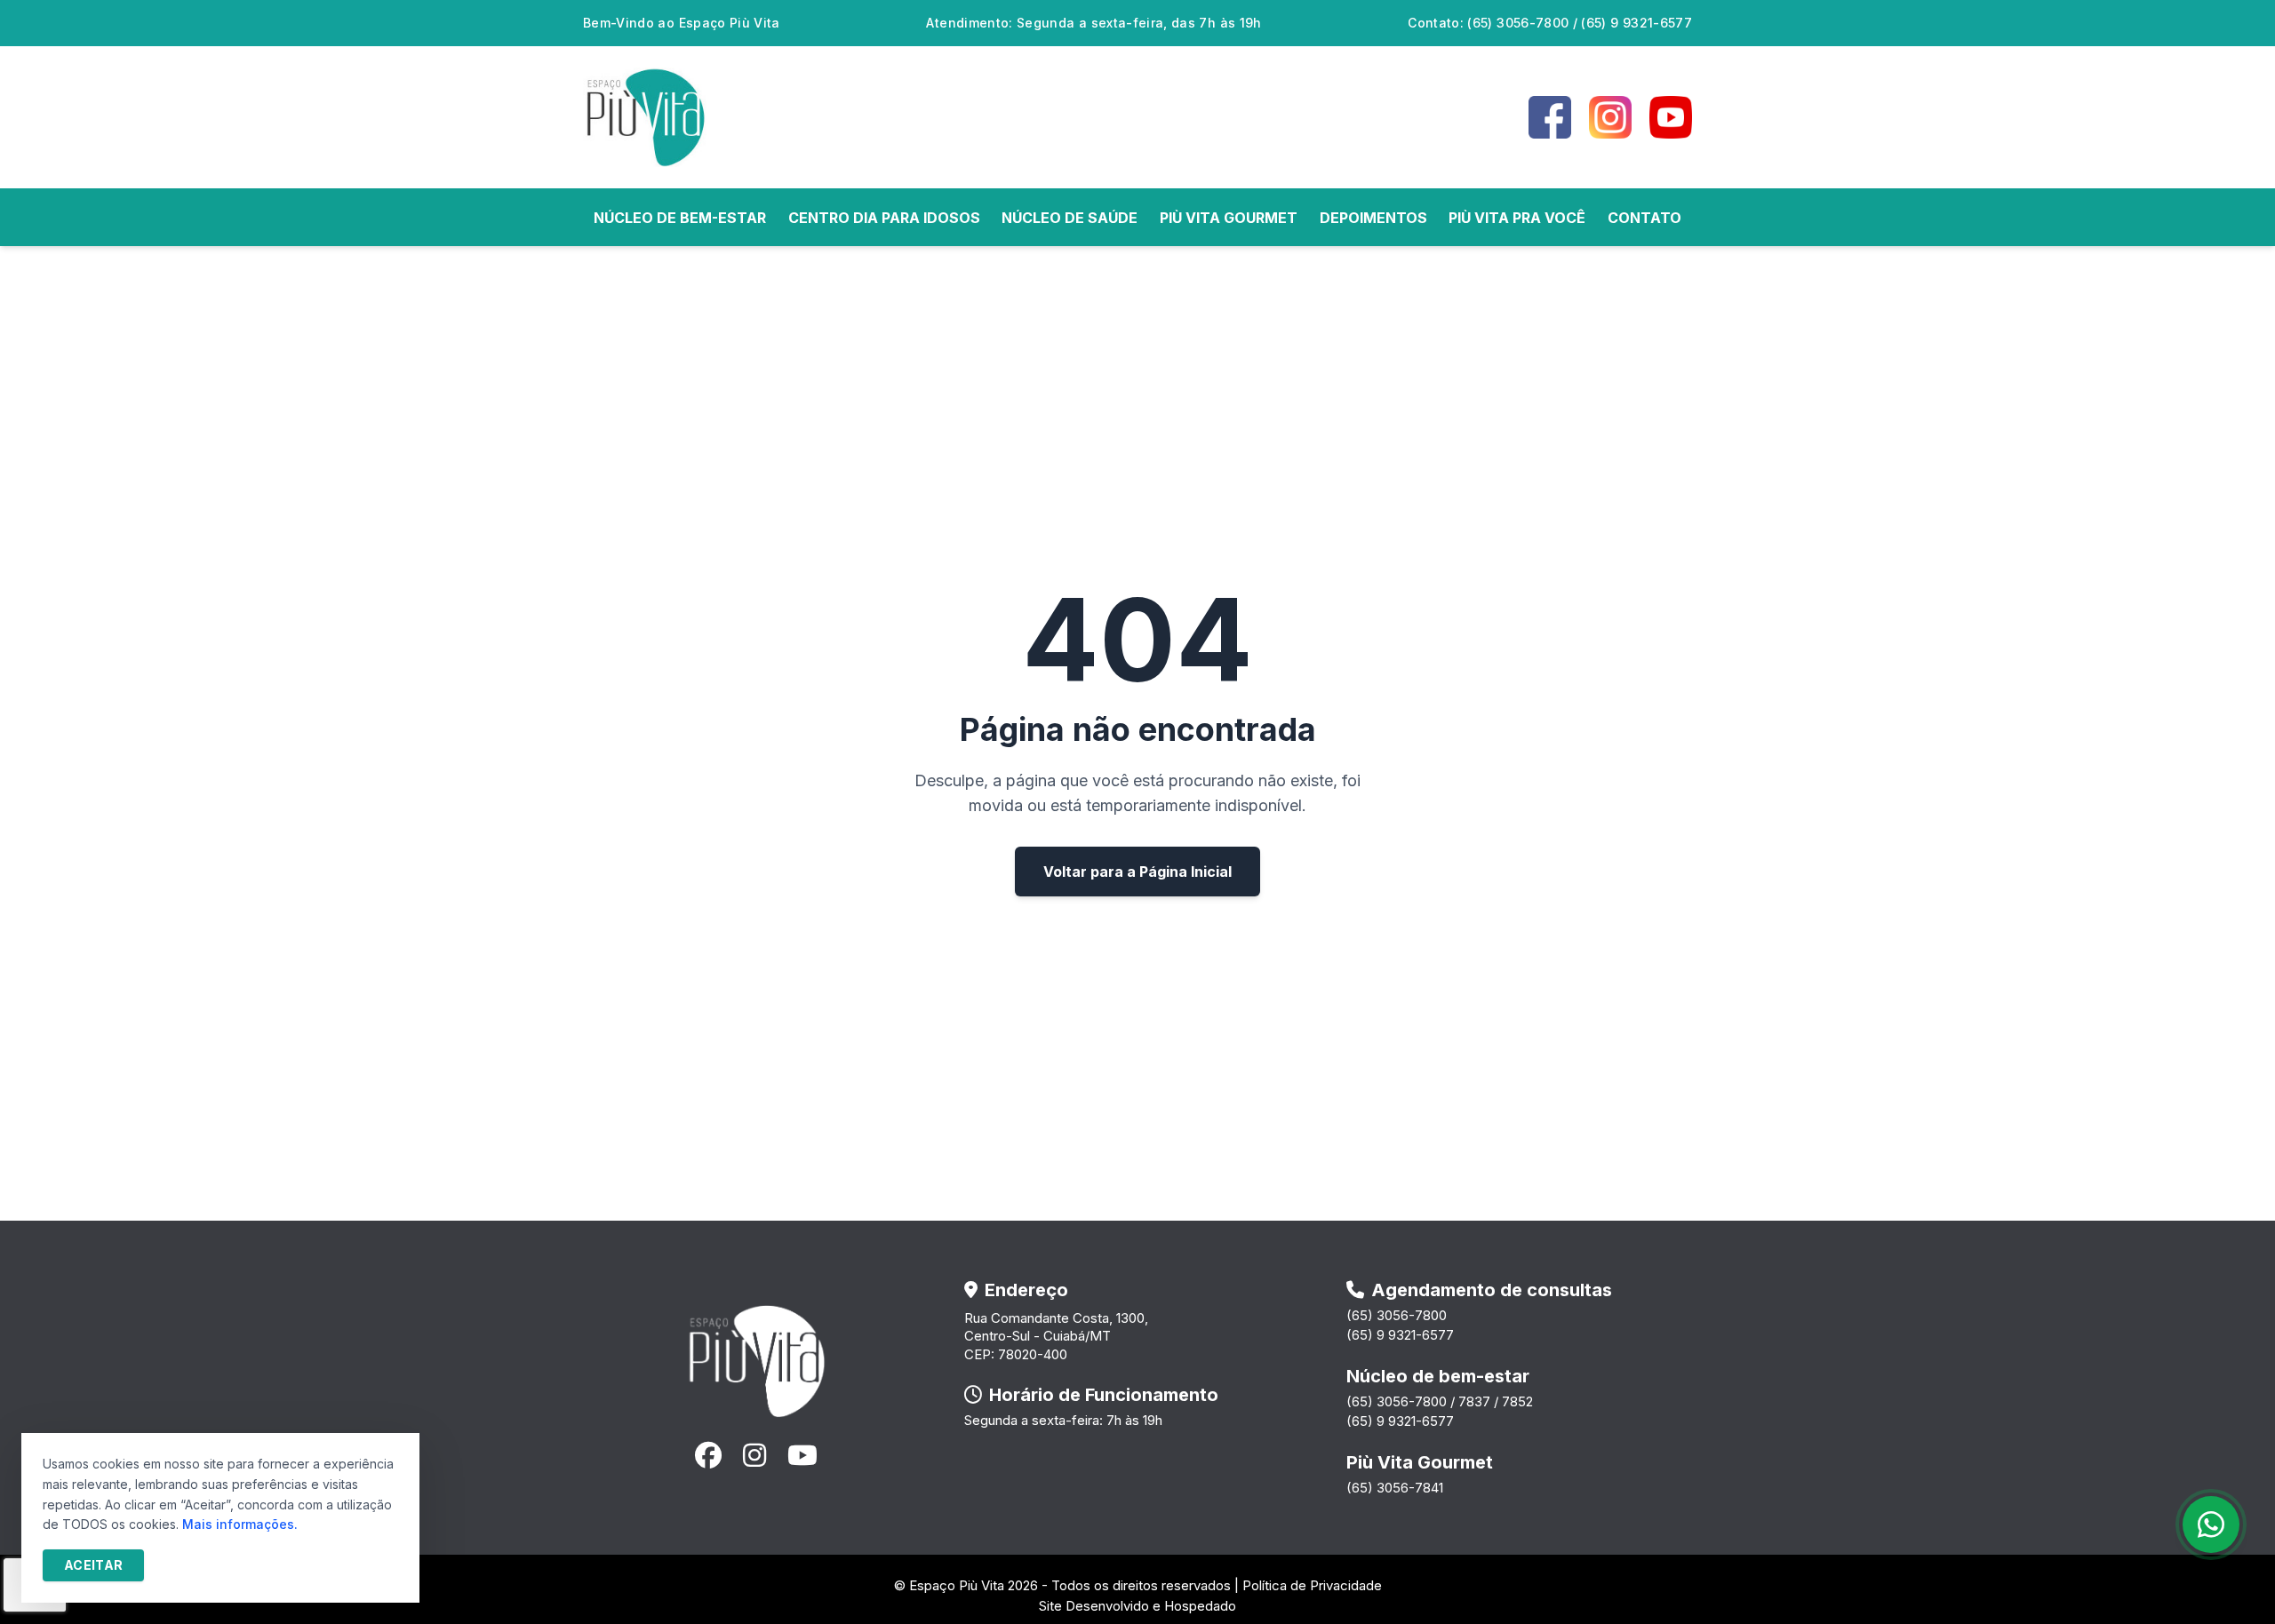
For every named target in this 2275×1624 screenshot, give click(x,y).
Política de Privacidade (1312, 1585)
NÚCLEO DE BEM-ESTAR (680, 218)
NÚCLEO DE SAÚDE (1070, 218)
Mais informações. (240, 1524)
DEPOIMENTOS (1373, 218)
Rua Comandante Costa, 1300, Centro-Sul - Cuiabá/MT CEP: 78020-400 (1056, 1336)
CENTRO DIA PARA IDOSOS (884, 218)
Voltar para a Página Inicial (1137, 872)
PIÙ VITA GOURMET (1229, 218)
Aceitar (93, 1565)
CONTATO (1644, 218)
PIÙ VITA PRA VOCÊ (1517, 218)
